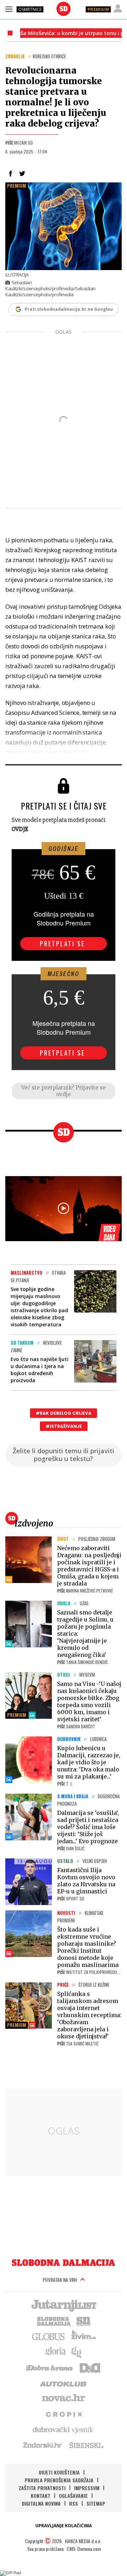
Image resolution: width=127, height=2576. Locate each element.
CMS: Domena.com (84, 2549)
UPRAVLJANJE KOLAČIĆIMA (64, 2526)
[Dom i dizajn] (90, 2367)
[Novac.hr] (64, 2398)
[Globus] (49, 2336)
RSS (74, 2503)
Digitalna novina (41, 2503)
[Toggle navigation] (9, 9)
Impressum (87, 2488)
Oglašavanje (73, 2496)
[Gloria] (55, 2352)
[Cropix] (64, 2414)
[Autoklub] (64, 2383)
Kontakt (41, 2496)
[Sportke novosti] (84, 2320)
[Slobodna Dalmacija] (64, 9)
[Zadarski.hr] (43, 2445)
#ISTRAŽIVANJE (64, 1426)
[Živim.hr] (84, 2336)
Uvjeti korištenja (59, 2472)
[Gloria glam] (77, 2352)
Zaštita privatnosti (42, 2488)
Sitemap (96, 2503)
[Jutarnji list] (64, 2305)
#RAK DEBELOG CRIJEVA (64, 1413)
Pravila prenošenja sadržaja (59, 2480)
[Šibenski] (86, 2445)
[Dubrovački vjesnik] (64, 2429)
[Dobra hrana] (50, 2367)
